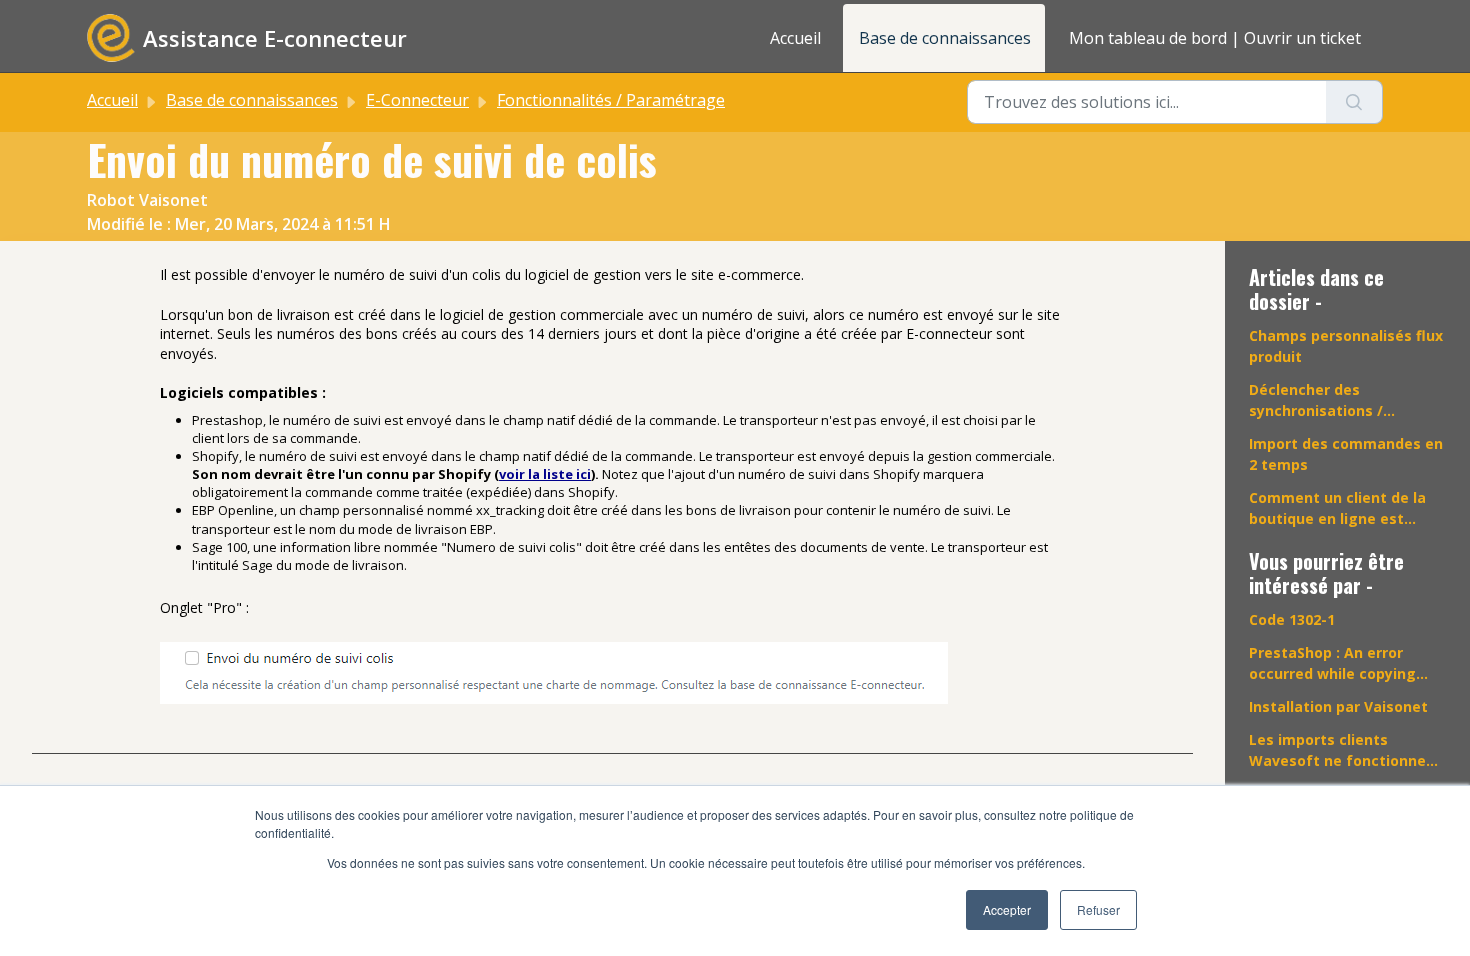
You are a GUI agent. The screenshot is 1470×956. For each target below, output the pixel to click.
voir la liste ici (545, 474)
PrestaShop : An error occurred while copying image (1332, 663)
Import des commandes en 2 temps (1346, 454)
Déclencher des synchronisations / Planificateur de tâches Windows (1333, 400)
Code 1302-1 (1292, 619)
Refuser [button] (1098, 909)
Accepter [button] (1007, 909)
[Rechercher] (1354, 102)
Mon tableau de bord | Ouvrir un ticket (1215, 38)
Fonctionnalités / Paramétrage (611, 100)
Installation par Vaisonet (1338, 706)
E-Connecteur (417, 100)
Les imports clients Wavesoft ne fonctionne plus (1337, 750)
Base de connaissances (945, 38)
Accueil (795, 38)
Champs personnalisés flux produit (1346, 346)
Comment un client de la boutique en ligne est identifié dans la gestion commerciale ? (1337, 508)
